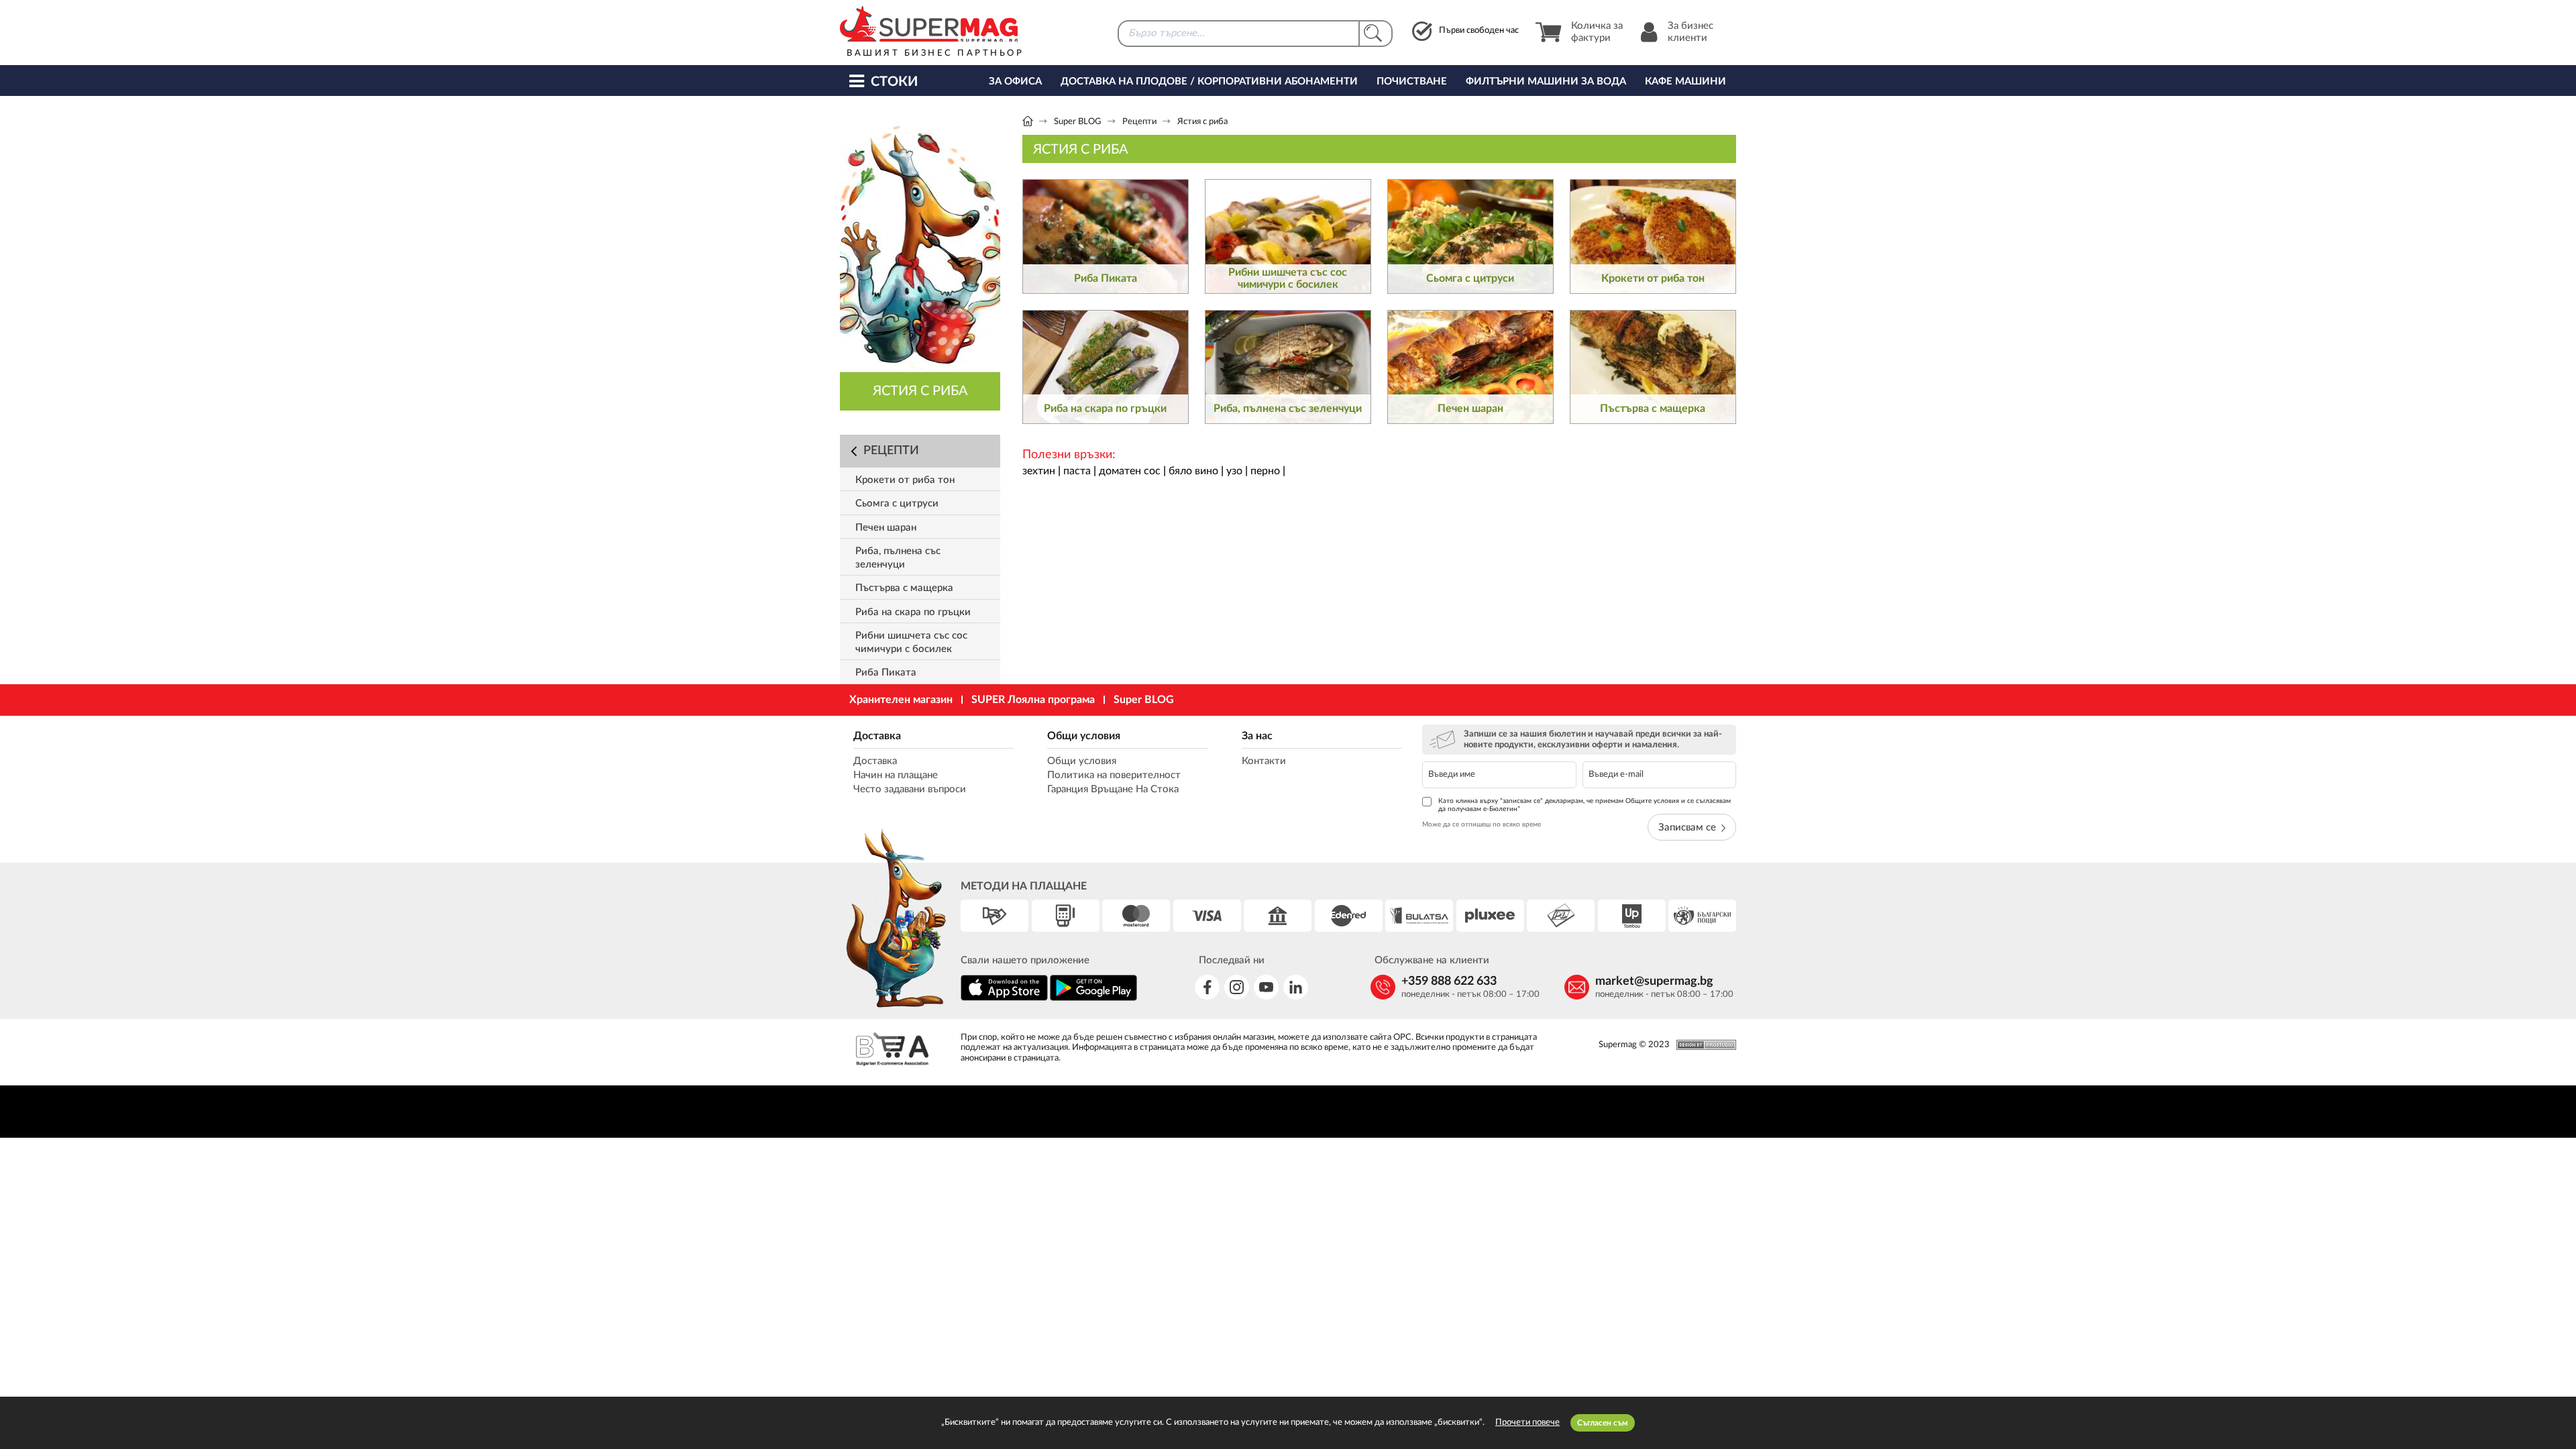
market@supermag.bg (1654, 981)
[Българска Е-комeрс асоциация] (892, 1051)
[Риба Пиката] (1106, 236)
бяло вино (1193, 471)
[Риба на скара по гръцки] (1106, 367)
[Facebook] (1207, 987)
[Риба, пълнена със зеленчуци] (1288, 367)
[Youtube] (1266, 987)
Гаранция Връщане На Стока (1113, 789)
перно (1265, 471)
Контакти (1264, 761)
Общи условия (1084, 736)
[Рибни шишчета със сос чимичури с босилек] (1288, 236)
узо (1234, 471)
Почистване (1412, 82)
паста (1077, 471)
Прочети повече (1527, 1423)
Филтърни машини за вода (1546, 82)
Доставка (877, 736)
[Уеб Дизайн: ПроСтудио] (1703, 1045)
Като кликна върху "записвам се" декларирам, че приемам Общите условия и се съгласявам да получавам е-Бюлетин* (1585, 805)
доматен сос (1130, 471)
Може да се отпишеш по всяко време (1482, 824)
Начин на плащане (896, 775)
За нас (1257, 736)
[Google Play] (1093, 999)
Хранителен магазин (901, 700)
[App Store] (1004, 999)
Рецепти (1139, 122)
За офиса (1015, 82)
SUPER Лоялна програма (1033, 700)
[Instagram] (1237, 987)
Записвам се (1687, 827)
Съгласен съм (1603, 1423)
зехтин (1039, 471)
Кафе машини (1685, 82)
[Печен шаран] (1470, 367)
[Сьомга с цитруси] (1470, 236)
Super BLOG (1078, 122)
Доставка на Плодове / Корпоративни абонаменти (1209, 82)
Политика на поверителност (1114, 775)
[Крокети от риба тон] (1653, 236)
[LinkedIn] (1296, 987)
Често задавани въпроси (910, 789)
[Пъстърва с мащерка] (1653, 367)
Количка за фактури (1597, 32)
